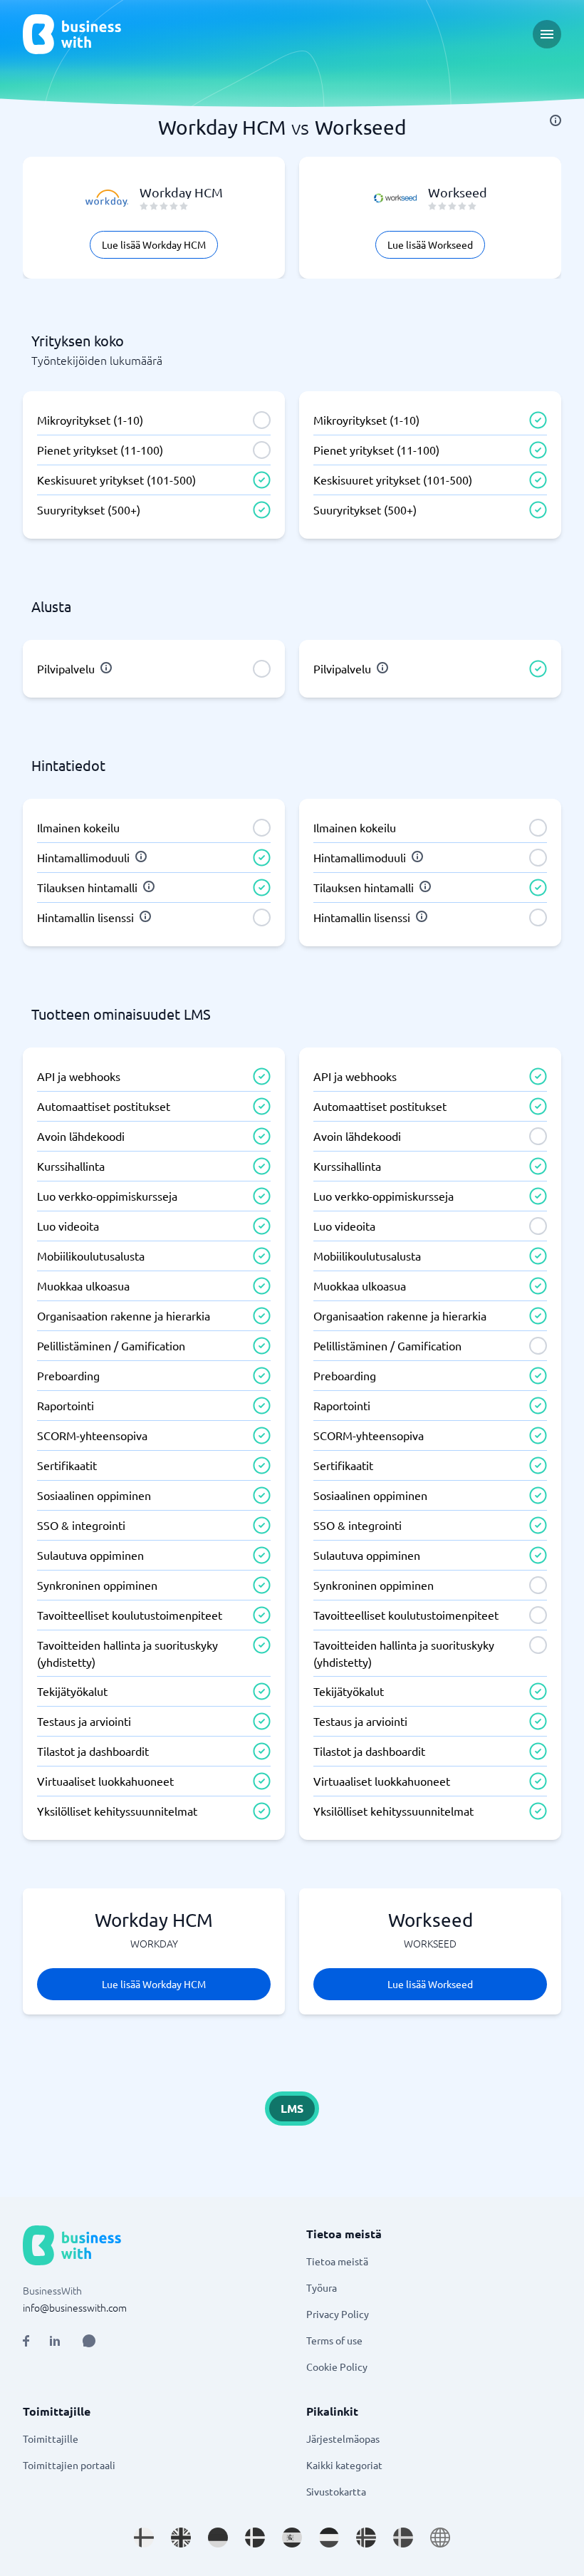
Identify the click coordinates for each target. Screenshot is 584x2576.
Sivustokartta (336, 2491)
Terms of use (334, 2340)
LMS (292, 2108)
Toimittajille (51, 2438)
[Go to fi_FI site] (144, 2538)
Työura (322, 2287)
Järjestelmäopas (343, 2438)
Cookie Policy (337, 2366)
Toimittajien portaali (69, 2465)
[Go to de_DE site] (218, 2538)
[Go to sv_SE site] (403, 2538)
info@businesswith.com (75, 2307)
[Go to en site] (440, 2538)
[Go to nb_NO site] (366, 2538)
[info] (556, 120)
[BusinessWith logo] (72, 34)
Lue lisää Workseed (430, 244)
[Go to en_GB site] (181, 2538)
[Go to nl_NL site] (329, 2538)
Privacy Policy (338, 2314)
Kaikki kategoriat (344, 2465)
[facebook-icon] (26, 2341)
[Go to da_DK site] (255, 2538)
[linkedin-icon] (55, 2341)
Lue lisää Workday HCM (154, 244)
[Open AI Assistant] (89, 2341)
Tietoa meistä (337, 2261)
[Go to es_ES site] (292, 2538)
